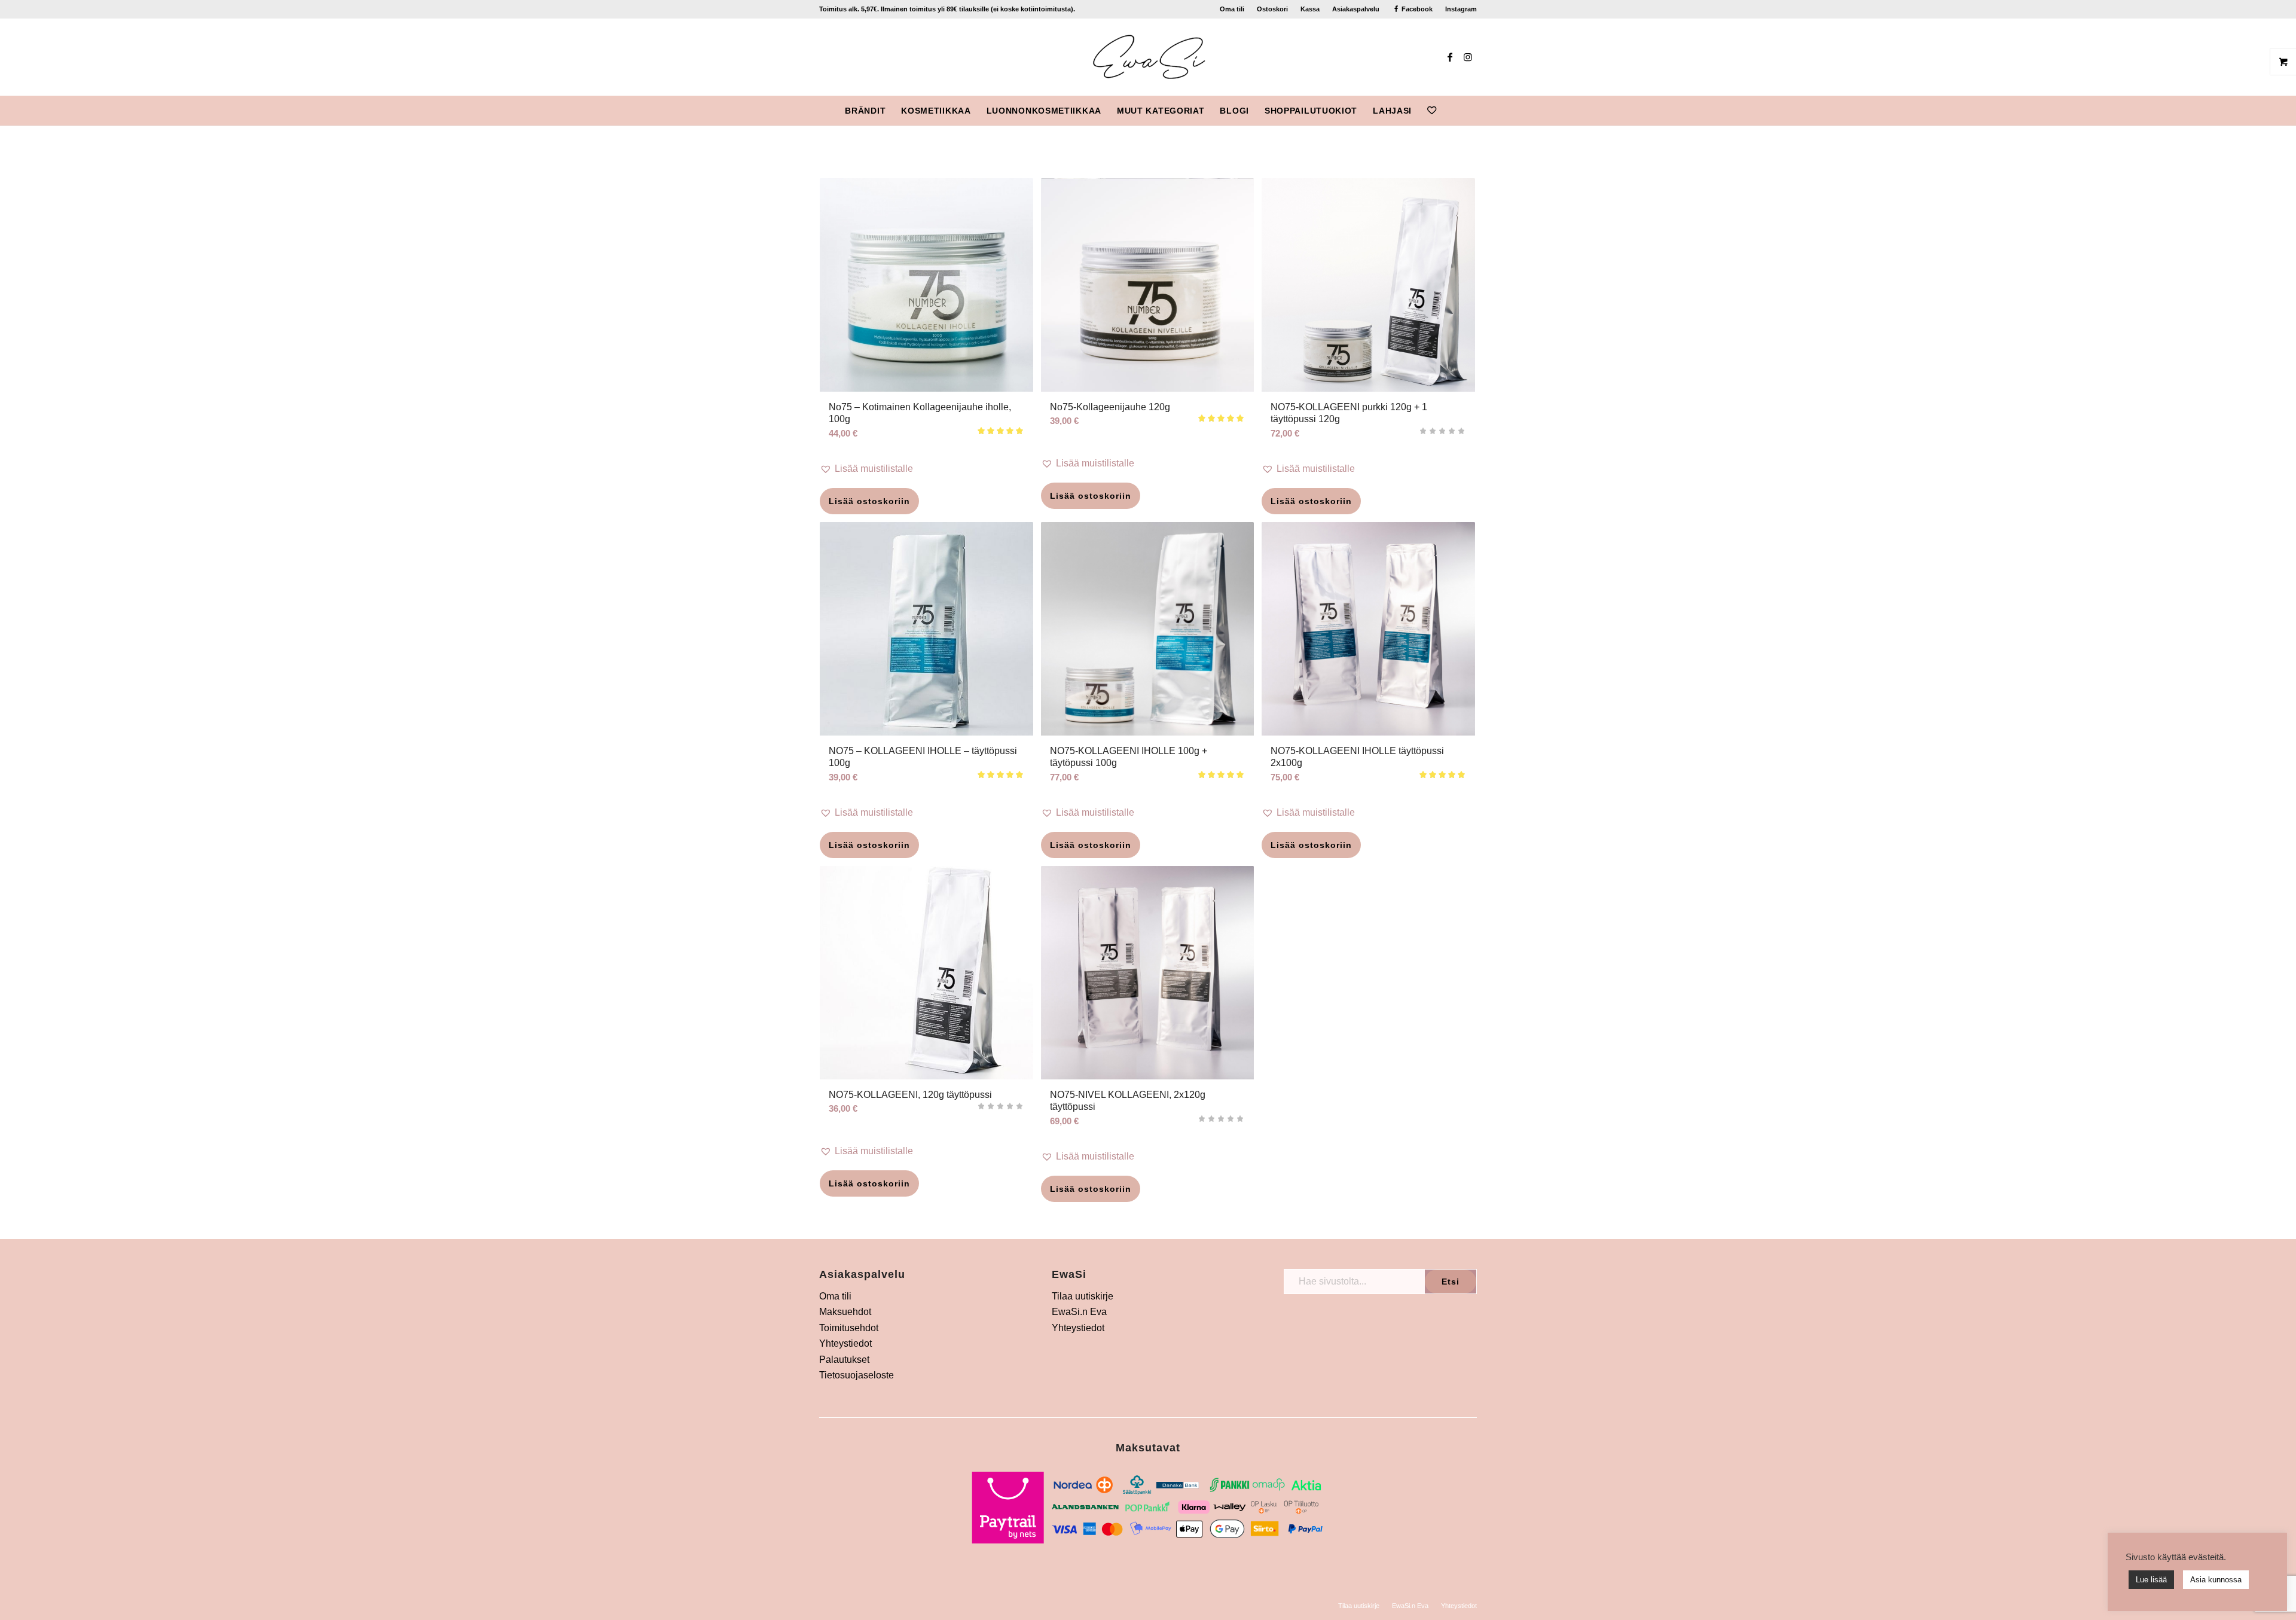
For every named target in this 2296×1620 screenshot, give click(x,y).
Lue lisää (2151, 1580)
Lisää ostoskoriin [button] (869, 501)
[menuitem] (1232, 9)
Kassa (1310, 9)
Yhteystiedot (845, 1343)
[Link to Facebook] (1450, 57)
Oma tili (1232, 9)
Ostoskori (1272, 9)
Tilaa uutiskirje (1083, 1296)
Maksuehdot (845, 1312)
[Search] (1452, 111)
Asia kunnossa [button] (2216, 1580)
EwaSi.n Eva (1079, 1312)
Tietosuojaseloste (857, 1375)
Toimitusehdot (849, 1328)
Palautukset (844, 1360)
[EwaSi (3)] (1148, 57)
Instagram (1461, 9)
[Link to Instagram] (1468, 57)
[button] (926, 469)
